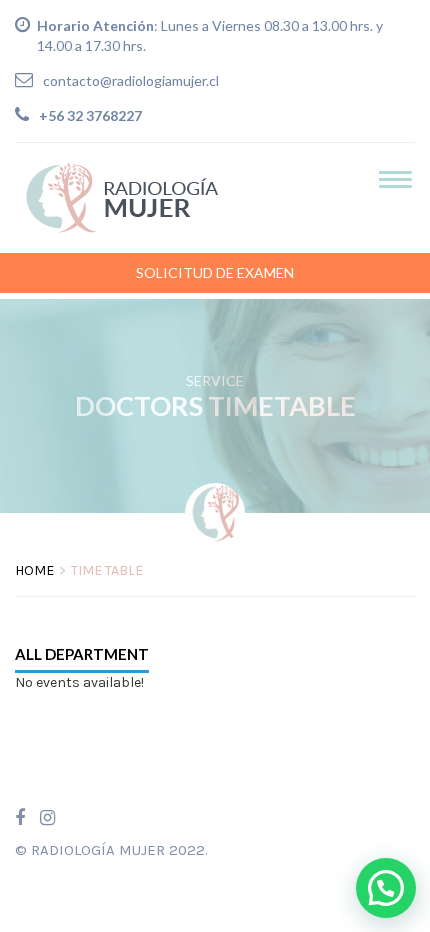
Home (34, 570)
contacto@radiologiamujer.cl (131, 80)
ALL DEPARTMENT (82, 654)
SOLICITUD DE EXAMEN (215, 272)
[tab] (82, 655)
